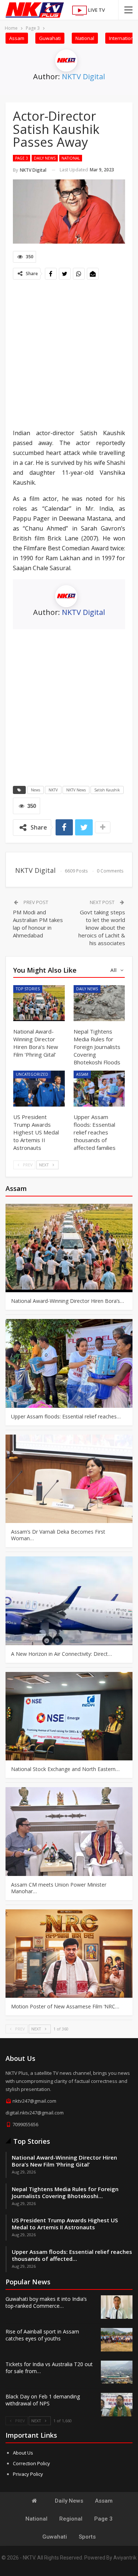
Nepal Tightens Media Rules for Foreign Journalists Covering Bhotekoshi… (65, 2192)
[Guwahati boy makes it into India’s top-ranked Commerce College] (117, 2307)
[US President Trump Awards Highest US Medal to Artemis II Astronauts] (39, 1089)
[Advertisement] (69, 355)
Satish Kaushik (107, 790)
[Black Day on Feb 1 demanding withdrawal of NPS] (117, 2405)
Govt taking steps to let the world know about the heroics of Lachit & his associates (102, 928)
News (36, 790)
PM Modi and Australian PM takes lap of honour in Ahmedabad (38, 924)
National (85, 38)
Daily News (45, 158)
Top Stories (28, 989)
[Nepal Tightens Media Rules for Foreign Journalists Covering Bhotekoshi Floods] (99, 1003)
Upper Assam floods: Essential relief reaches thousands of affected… (72, 2255)
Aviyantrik (125, 2558)
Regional (71, 2519)
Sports (87, 2537)
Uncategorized (32, 1074)
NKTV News (76, 790)
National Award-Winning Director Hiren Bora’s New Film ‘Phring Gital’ (64, 2161)
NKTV (53, 790)
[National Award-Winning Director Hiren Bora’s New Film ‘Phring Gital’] (39, 1003)
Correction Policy (31, 2463)
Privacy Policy (28, 2474)
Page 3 (22, 158)
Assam (17, 38)
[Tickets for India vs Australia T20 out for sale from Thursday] (117, 2372)
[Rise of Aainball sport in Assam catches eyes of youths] (117, 2340)
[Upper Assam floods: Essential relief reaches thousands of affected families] (99, 1089)
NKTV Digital (83, 76)
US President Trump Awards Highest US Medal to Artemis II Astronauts (65, 2224)
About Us (23, 2453)
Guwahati (50, 38)
